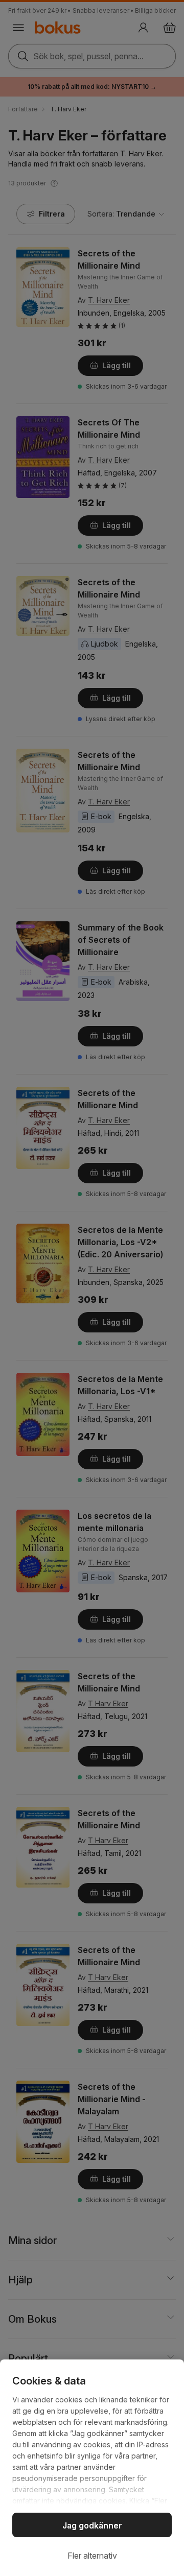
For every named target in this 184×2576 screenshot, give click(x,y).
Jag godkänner (92, 2525)
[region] (92, 2468)
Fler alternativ (92, 2556)
